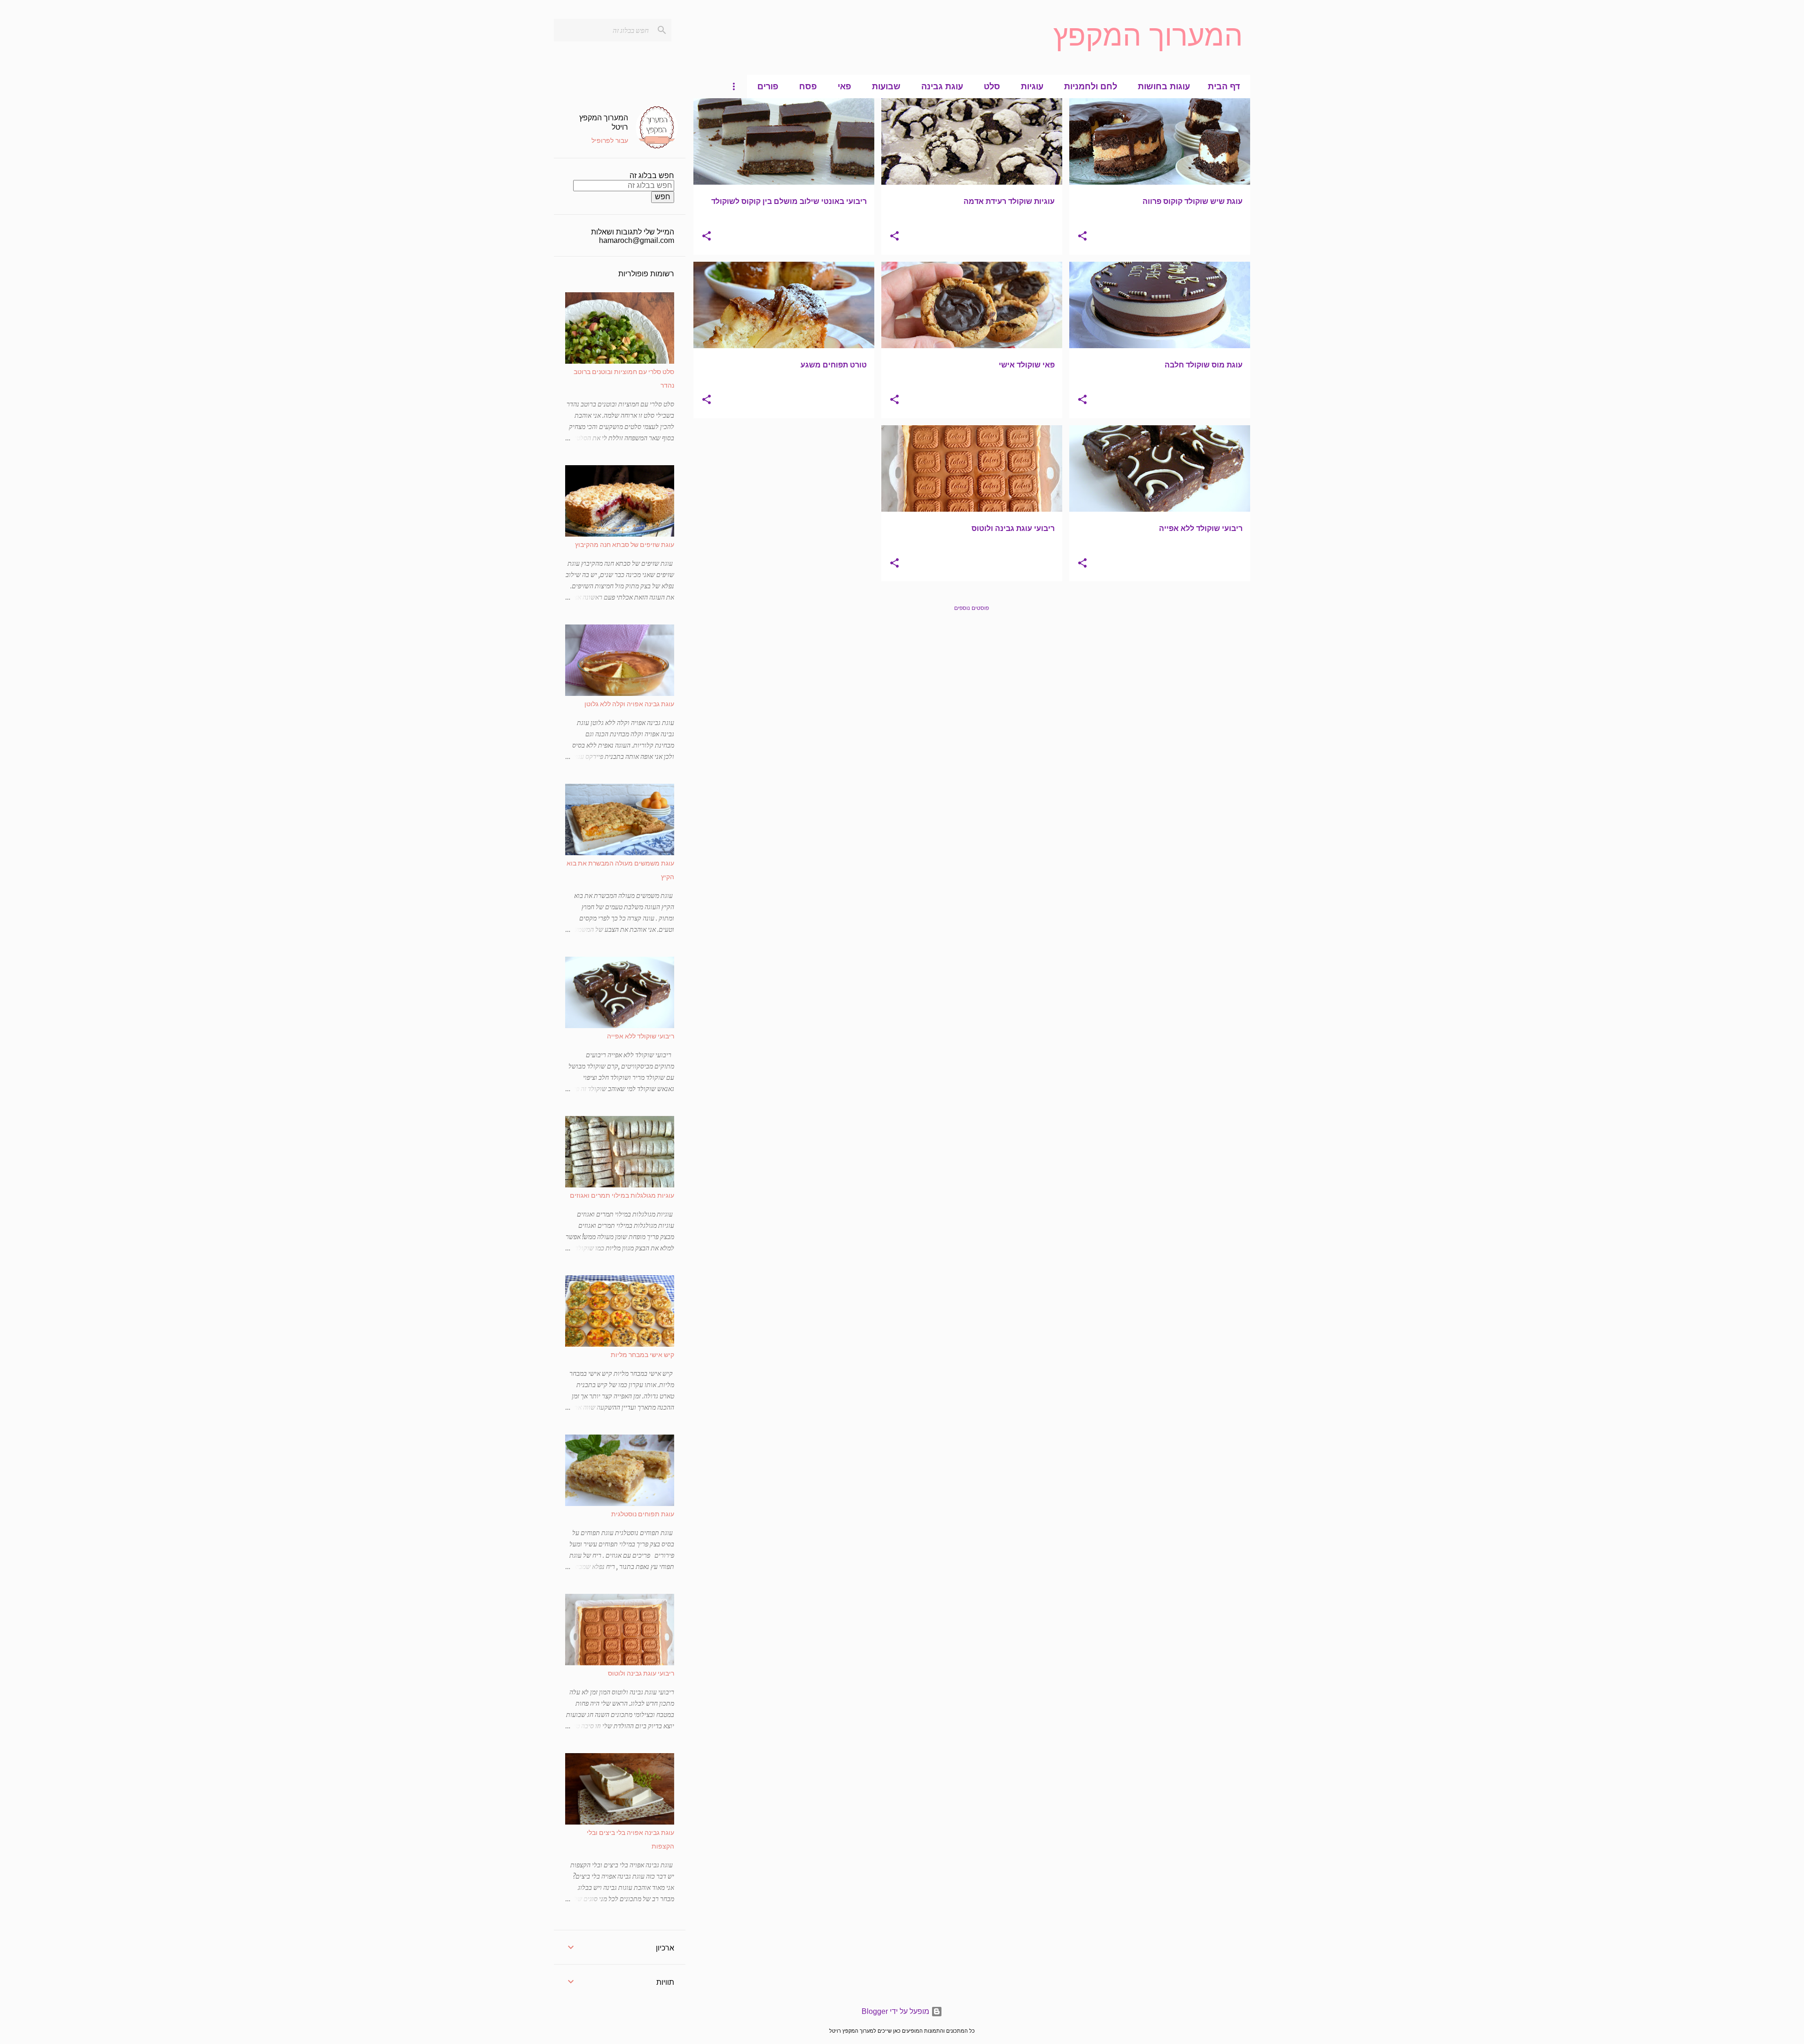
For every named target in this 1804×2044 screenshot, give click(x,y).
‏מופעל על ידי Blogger (896, 2011)
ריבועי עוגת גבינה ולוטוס (641, 1673)
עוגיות (1032, 86)
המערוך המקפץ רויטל (604, 122)
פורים (768, 86)
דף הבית (1224, 86)
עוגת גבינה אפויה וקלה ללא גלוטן (629, 704)
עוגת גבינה (942, 86)
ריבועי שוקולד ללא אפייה (641, 1036)
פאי (844, 86)
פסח (808, 86)
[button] (1082, 237)
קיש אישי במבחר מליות (642, 1354)
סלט (992, 86)
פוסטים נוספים (972, 608)
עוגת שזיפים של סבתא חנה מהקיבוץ (625, 544)
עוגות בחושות (1164, 86)
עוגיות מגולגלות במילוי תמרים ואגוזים (622, 1195)
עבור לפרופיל (610, 140)
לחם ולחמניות (1091, 86)
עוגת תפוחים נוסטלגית (643, 1514)
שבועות (886, 86)
